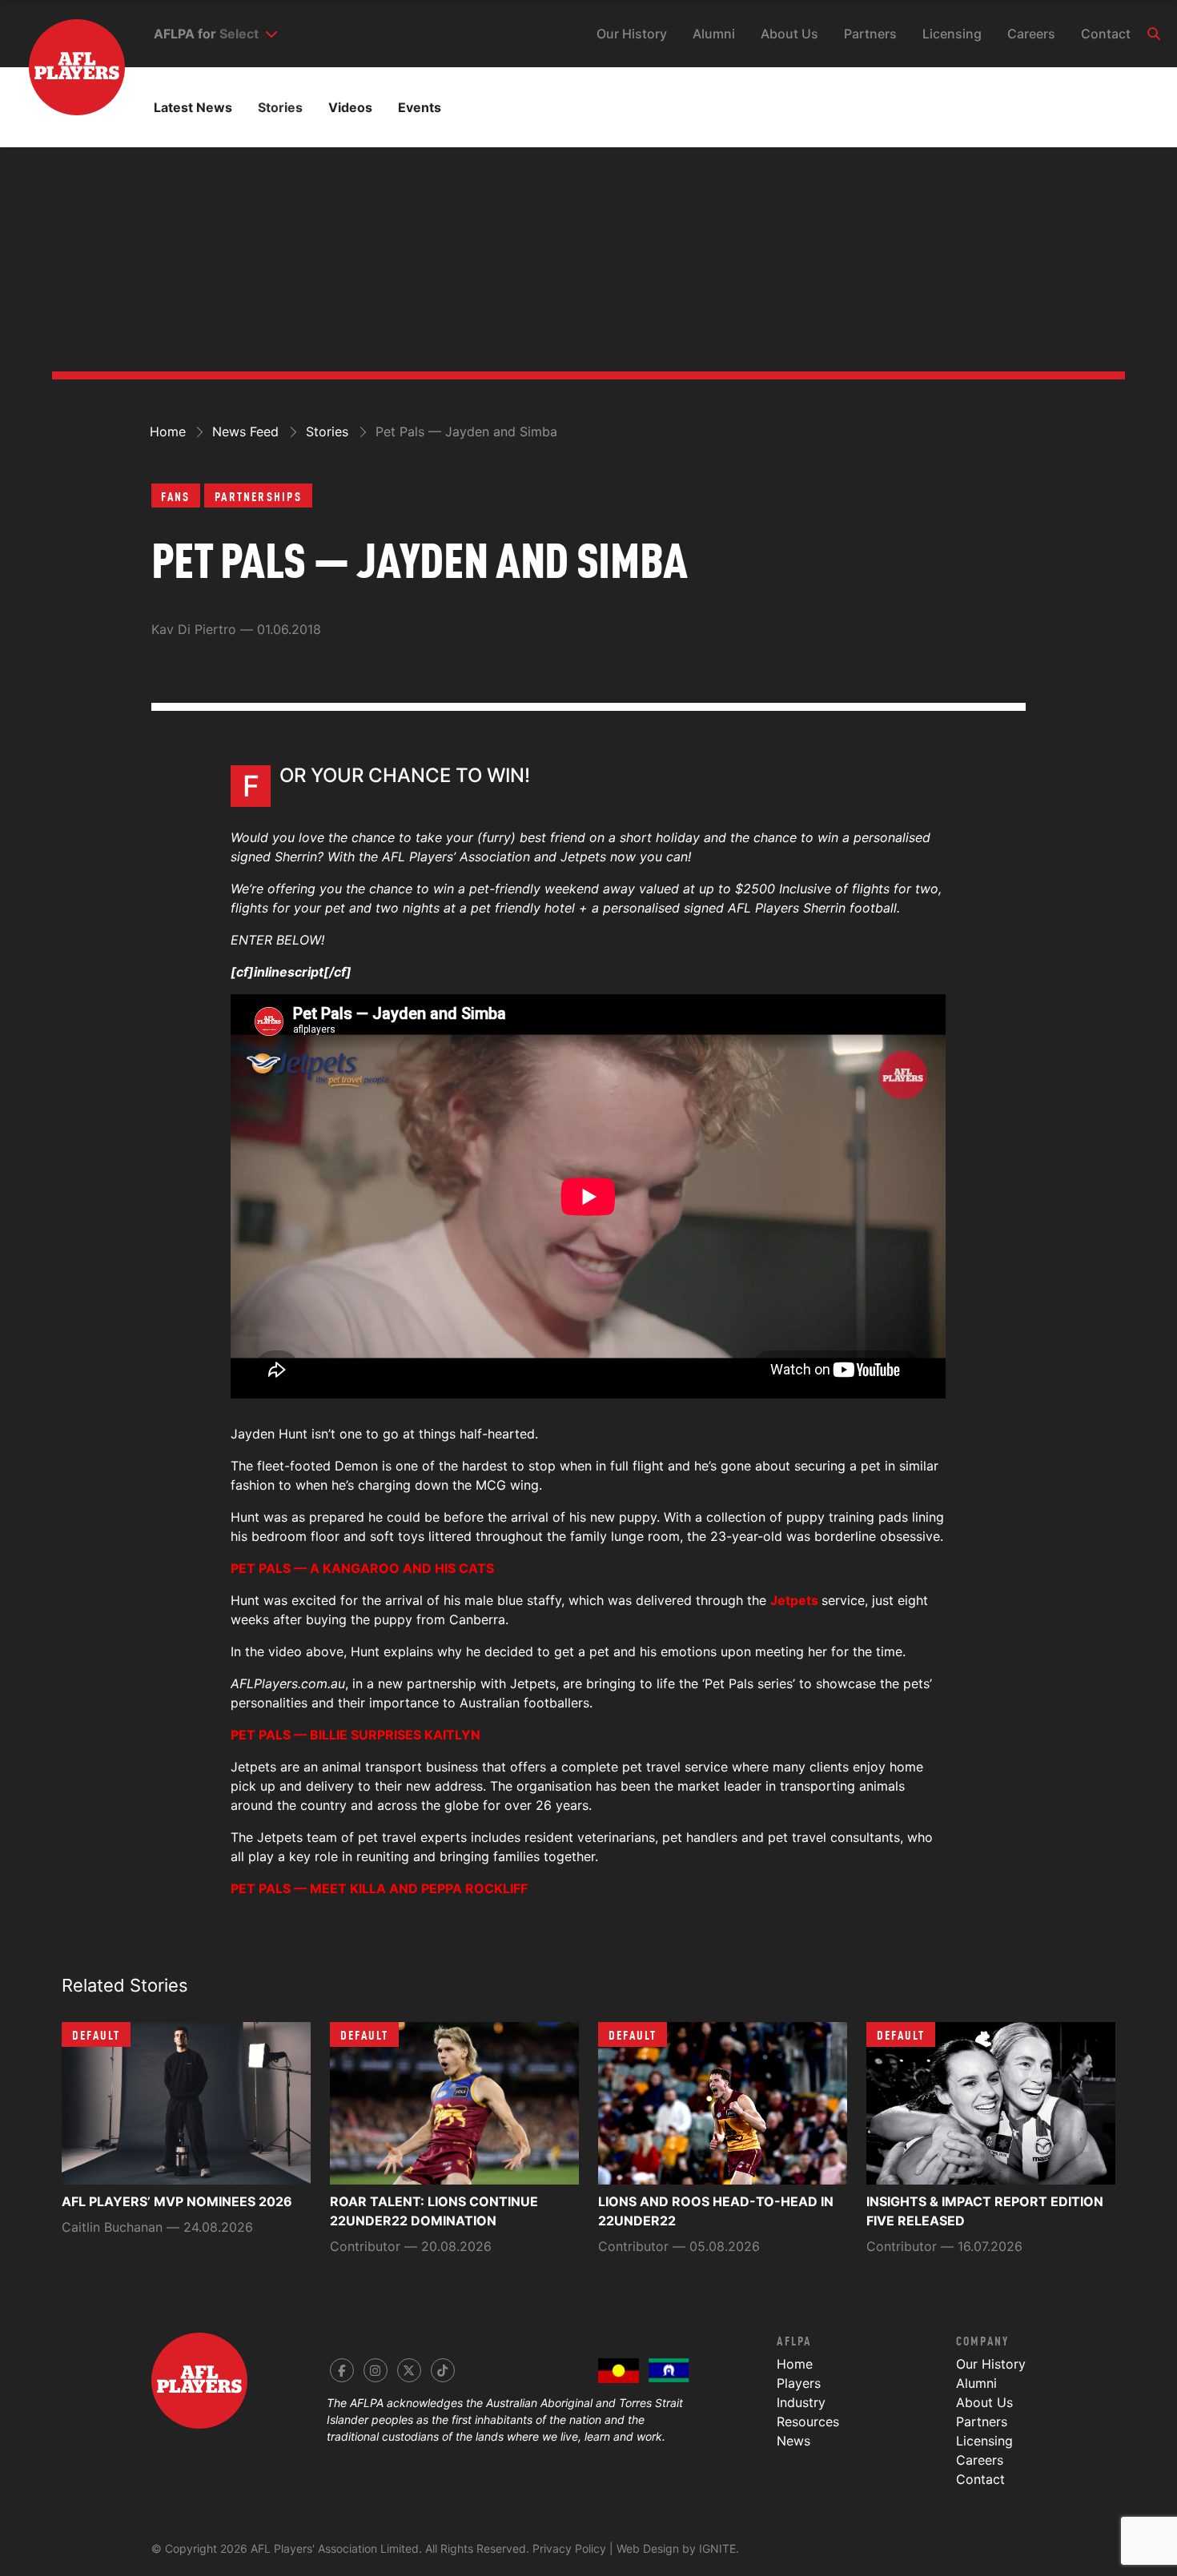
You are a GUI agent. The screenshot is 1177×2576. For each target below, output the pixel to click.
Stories (280, 107)
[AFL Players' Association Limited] (62, 43)
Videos (350, 107)
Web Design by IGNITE (676, 2548)
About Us (789, 34)
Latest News (193, 107)
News (793, 2441)
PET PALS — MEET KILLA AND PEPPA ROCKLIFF (379, 1888)
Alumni (714, 34)
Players (799, 2383)
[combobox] (249, 34)
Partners (870, 34)
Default (96, 2034)
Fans (175, 496)
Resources (808, 2422)
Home (795, 2364)
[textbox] (239, 34)
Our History (632, 34)
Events (420, 107)
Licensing (952, 34)
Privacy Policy (569, 2548)
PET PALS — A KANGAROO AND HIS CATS (362, 1568)
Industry (801, 2402)
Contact (1106, 34)
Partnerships (258, 496)
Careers (1031, 34)
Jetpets (794, 1600)
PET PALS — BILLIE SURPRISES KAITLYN (356, 1735)
